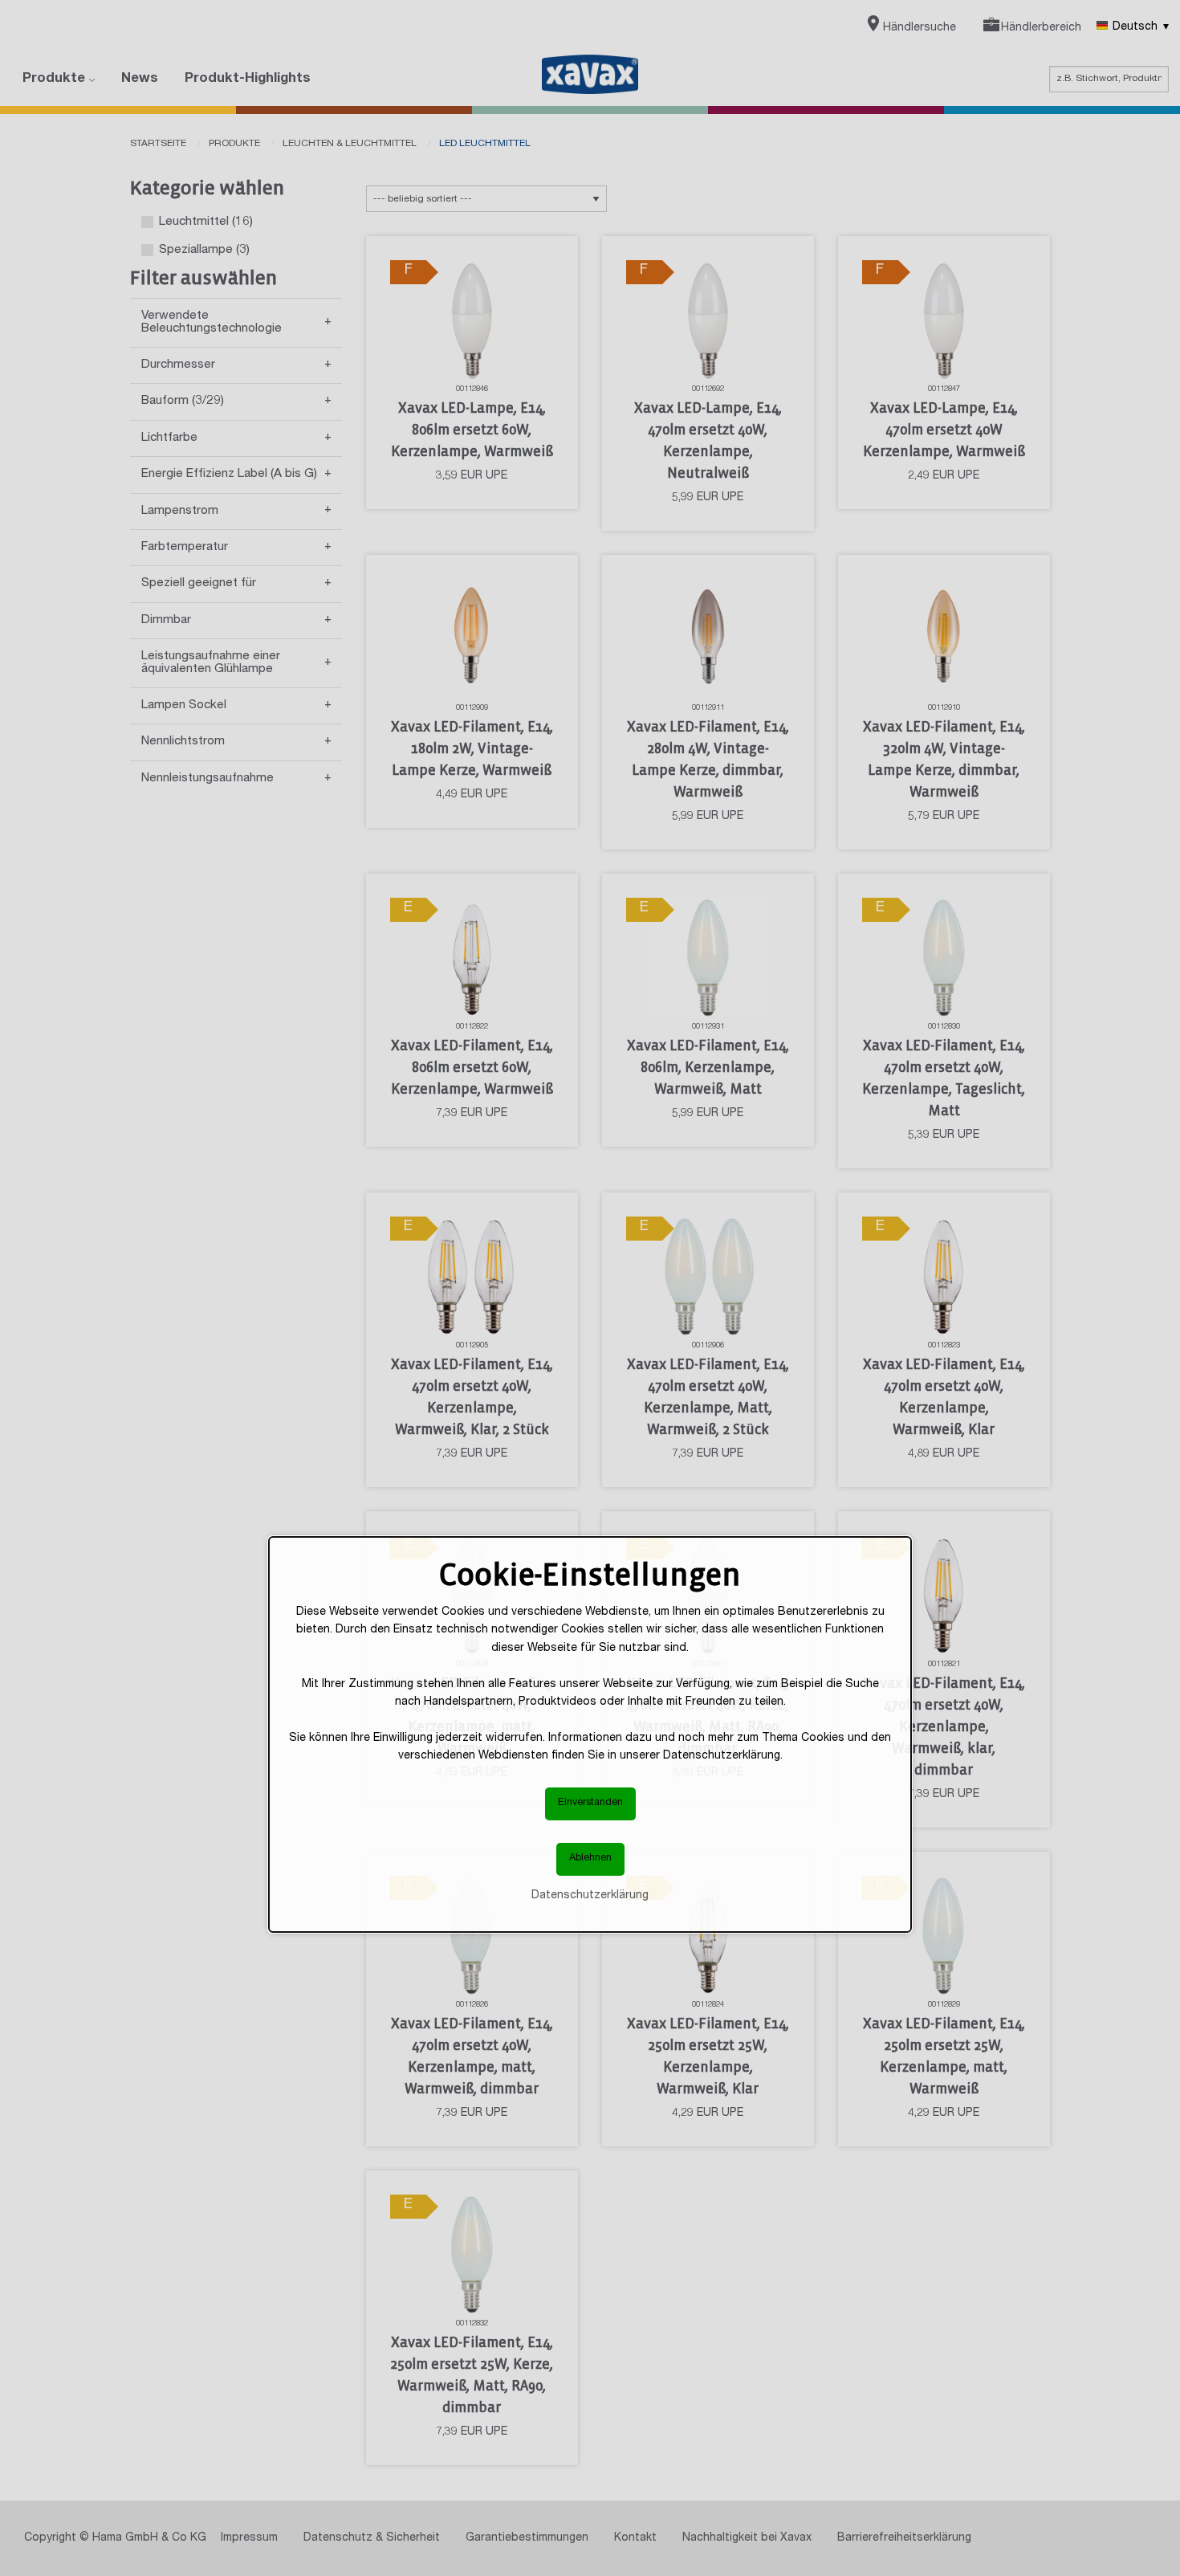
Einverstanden (590, 1803)
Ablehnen (590, 1859)
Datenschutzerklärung (590, 1896)
